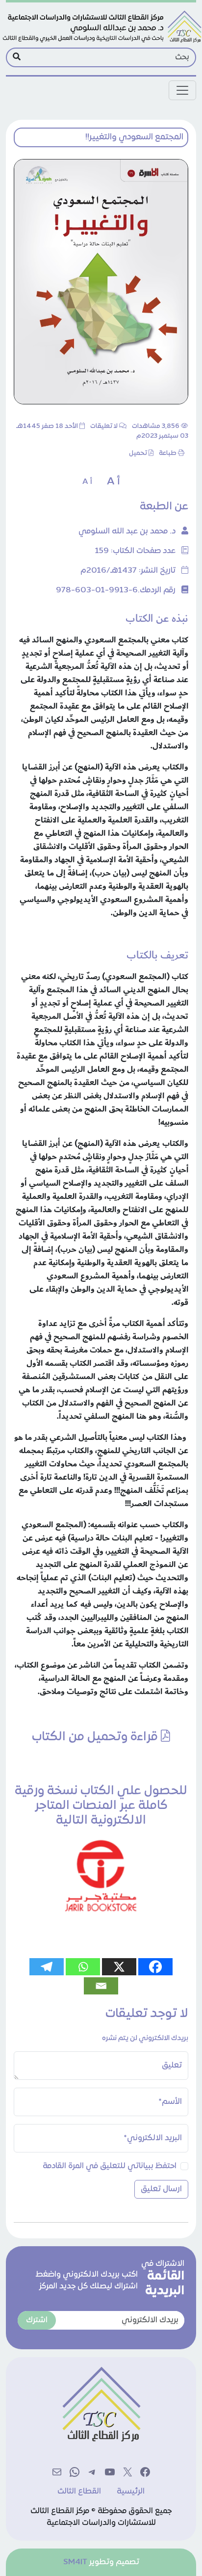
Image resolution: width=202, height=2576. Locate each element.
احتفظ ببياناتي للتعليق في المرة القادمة (110, 2166)
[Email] (101, 1986)
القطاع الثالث (79, 2492)
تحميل (138, 453)
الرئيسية (131, 2492)
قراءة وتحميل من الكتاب (96, 1737)
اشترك (37, 2320)
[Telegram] (47, 1967)
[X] (119, 1967)
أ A (114, 482)
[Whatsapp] (83, 1967)
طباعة (168, 453)
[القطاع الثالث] (101, 27)
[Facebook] (155, 1967)
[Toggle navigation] (182, 90)
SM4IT (75, 2562)
